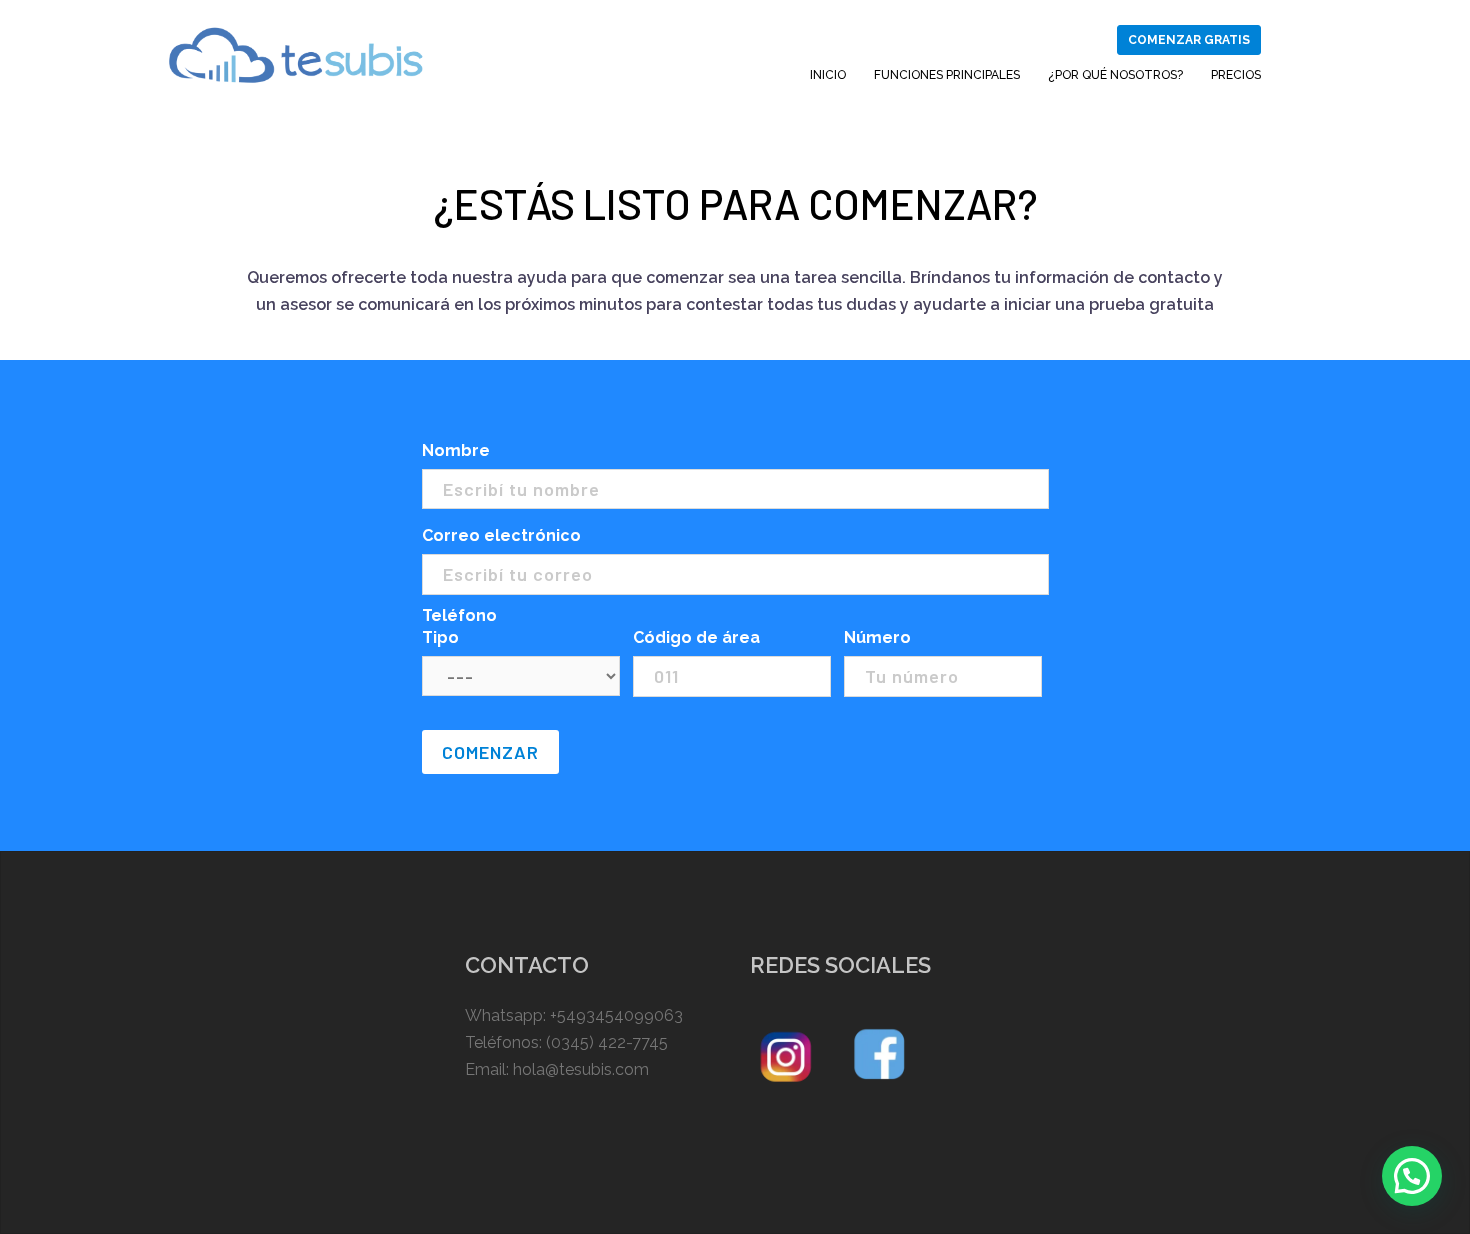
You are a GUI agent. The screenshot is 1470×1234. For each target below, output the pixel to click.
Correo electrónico (501, 535)
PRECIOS (1236, 75)
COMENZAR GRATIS (1189, 40)
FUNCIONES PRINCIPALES (947, 75)
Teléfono (459, 615)
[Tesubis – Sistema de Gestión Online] (296, 53)
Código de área (696, 637)
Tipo (440, 637)
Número (877, 637)
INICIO (828, 75)
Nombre (456, 450)
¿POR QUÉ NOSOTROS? (1115, 75)
